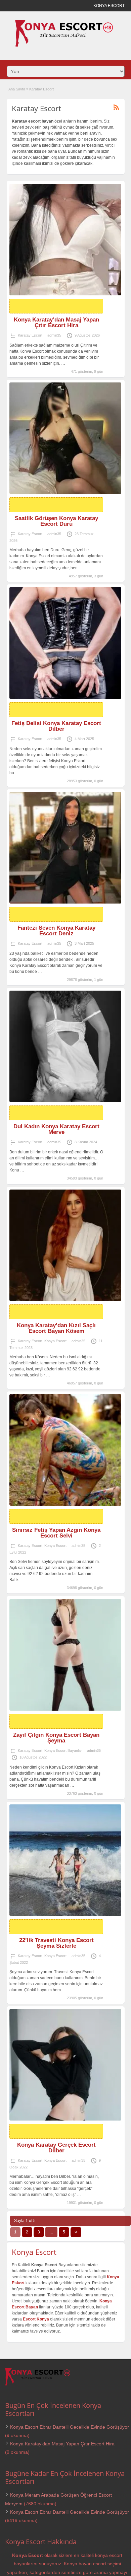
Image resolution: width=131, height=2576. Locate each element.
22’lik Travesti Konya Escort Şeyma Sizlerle (56, 1943)
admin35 (54, 335)
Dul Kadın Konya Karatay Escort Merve (56, 1129)
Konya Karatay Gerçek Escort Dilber (56, 2148)
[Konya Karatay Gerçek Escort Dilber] (65, 2065)
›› (76, 2232)
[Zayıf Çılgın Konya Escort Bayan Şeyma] (65, 1655)
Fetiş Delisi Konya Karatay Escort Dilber (56, 726)
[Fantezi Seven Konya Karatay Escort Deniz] (65, 848)
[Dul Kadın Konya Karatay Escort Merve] (65, 1046)
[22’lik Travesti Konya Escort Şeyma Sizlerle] (65, 1860)
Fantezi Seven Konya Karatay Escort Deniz (56, 931)
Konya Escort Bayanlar (63, 1750)
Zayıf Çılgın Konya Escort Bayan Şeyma (56, 1738)
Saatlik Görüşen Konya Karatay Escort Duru (56, 521)
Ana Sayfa (17, 89)
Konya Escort (55, 1341)
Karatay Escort (30, 335)
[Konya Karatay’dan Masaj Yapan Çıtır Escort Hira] (65, 240)
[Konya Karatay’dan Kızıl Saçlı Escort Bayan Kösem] (65, 1245)
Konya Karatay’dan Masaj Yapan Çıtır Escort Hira (56, 323)
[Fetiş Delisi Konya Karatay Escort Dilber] (65, 643)
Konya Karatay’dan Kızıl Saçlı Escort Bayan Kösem (56, 1328)
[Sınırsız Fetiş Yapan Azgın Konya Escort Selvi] (65, 1450)
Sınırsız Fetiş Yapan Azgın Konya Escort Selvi (56, 1533)
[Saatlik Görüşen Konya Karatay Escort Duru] (65, 438)
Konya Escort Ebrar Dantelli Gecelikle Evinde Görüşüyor (70, 2427)
